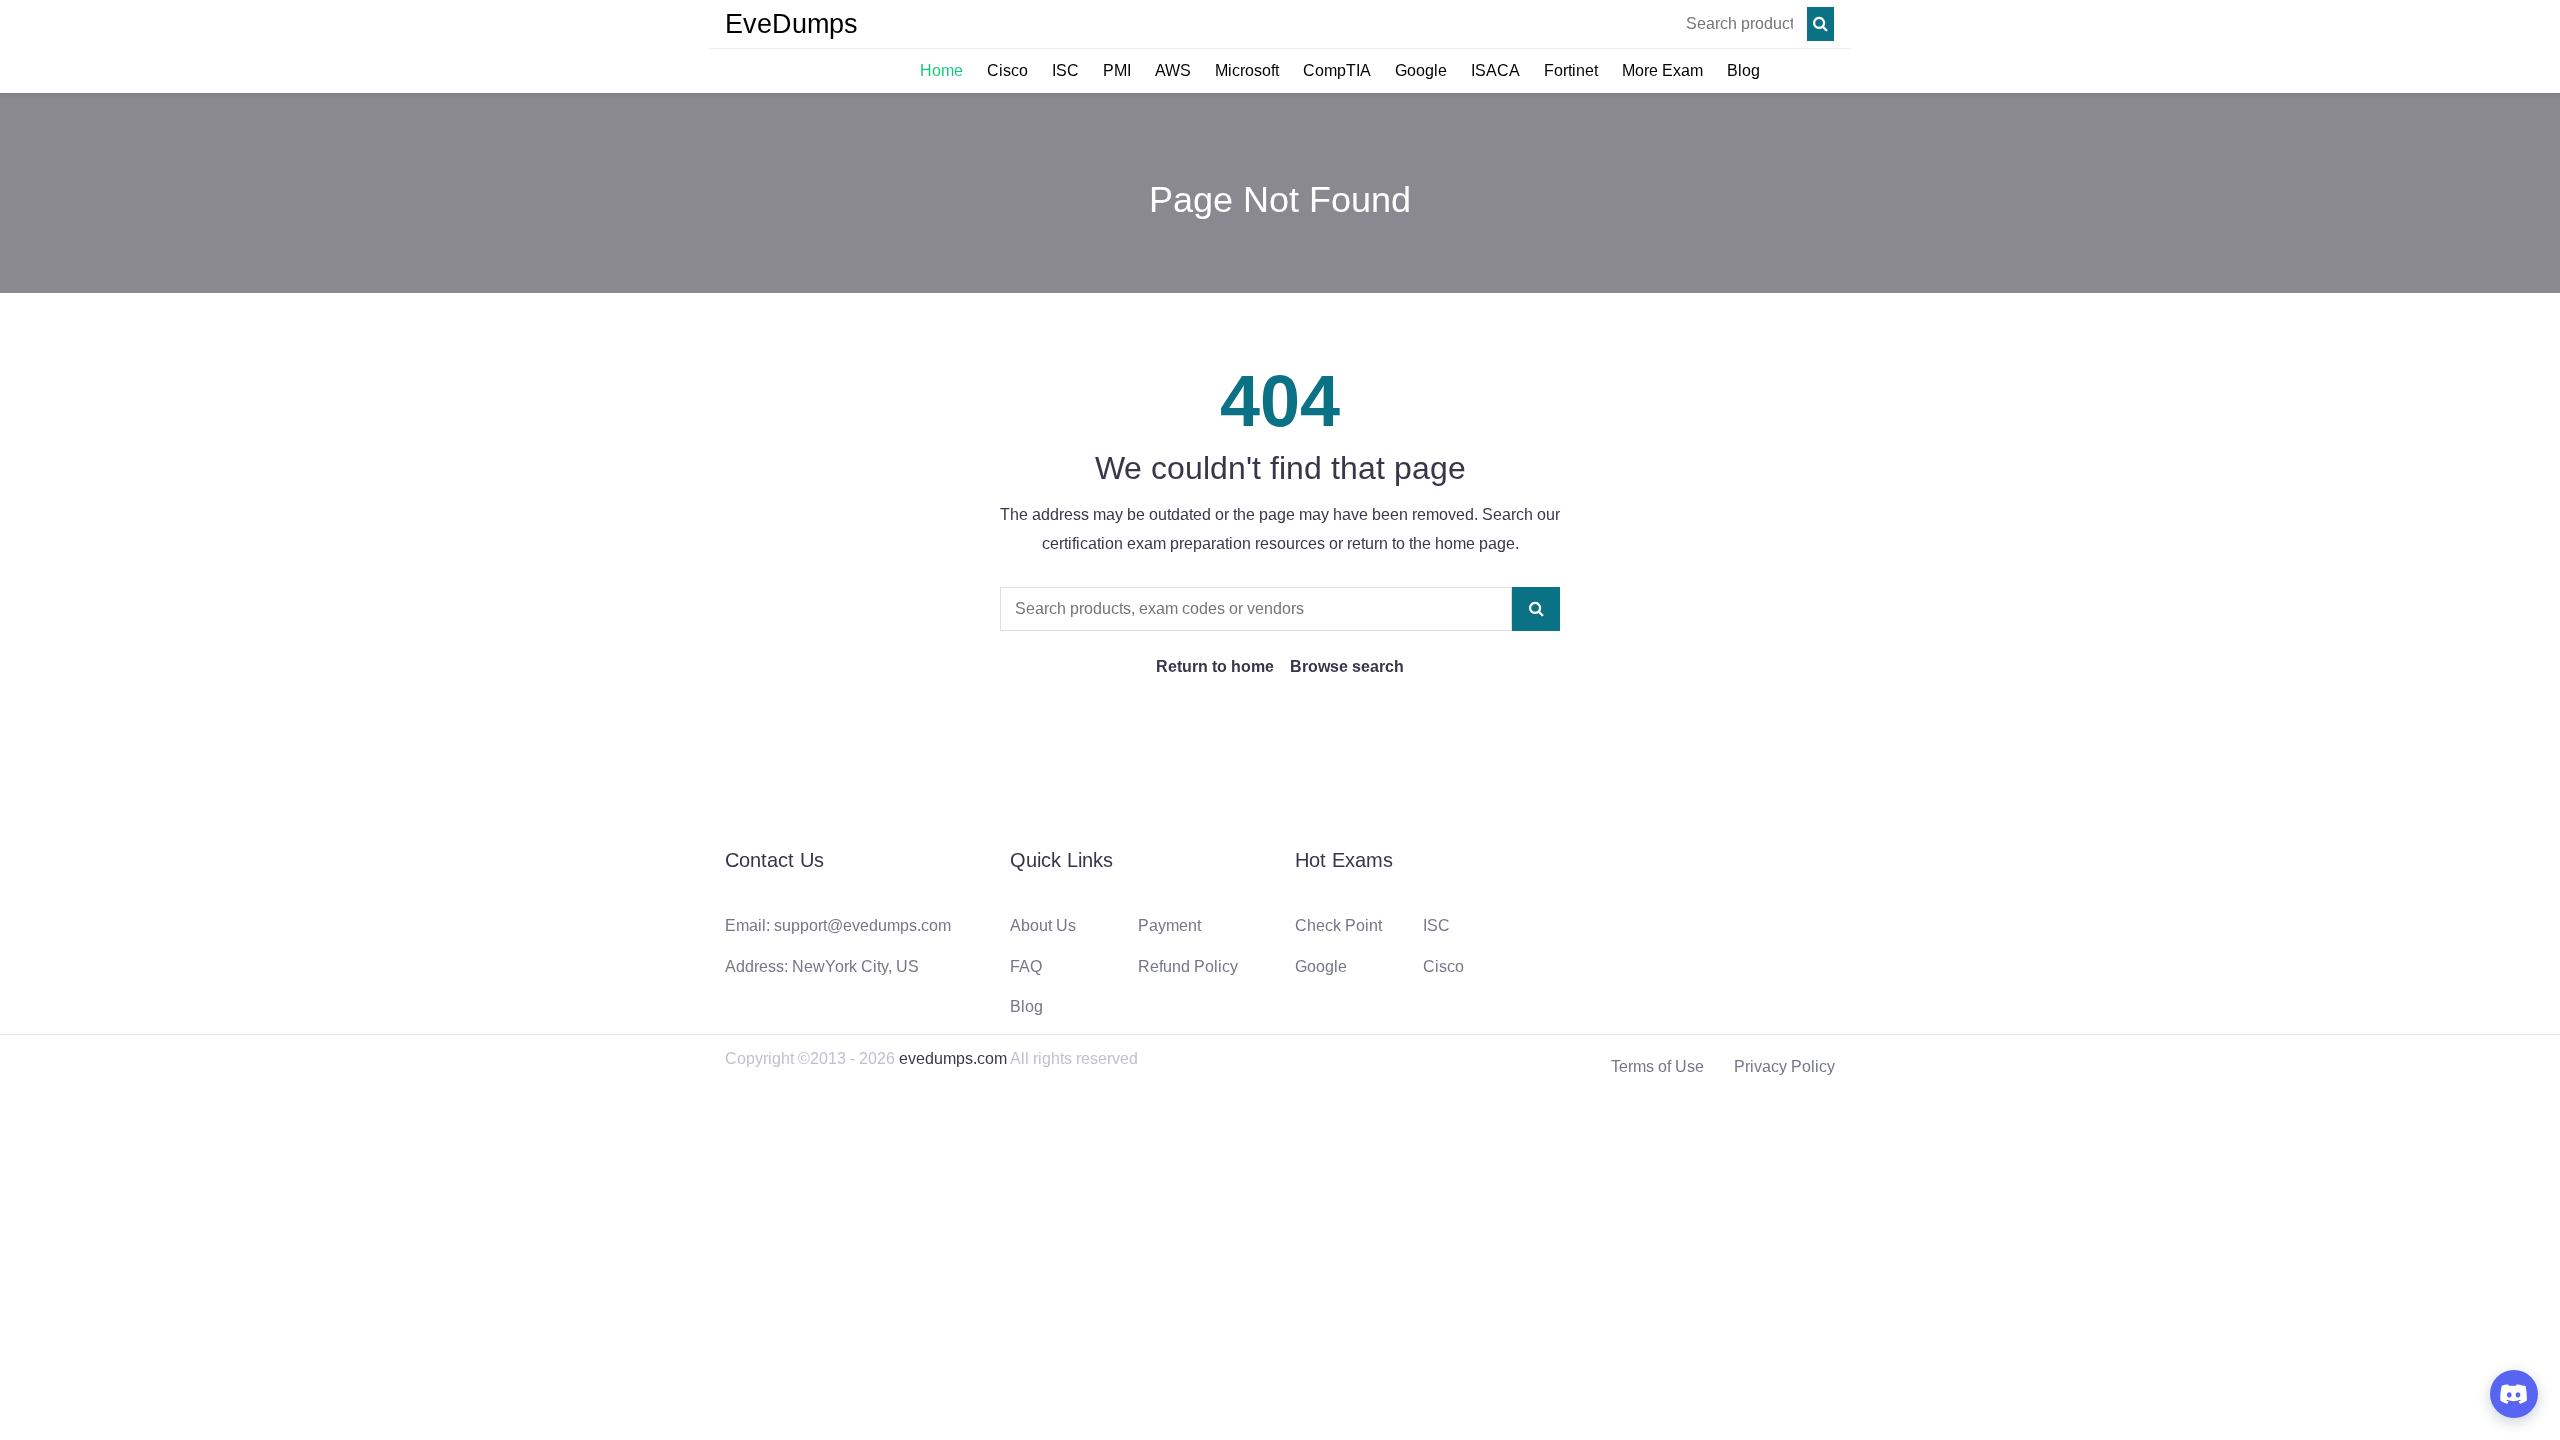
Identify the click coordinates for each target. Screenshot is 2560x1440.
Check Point (1338, 925)
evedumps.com (953, 1058)
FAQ (1026, 966)
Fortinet (1571, 70)
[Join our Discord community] (2514, 1394)
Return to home (1215, 666)
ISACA (1495, 70)
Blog (1743, 70)
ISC (1065, 70)
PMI (1117, 70)
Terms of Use (1657, 1066)
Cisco (1007, 70)
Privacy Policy (1784, 1066)
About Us (1043, 925)
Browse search (1347, 666)
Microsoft (1247, 70)
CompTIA (1337, 70)
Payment (1169, 925)
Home (941, 70)
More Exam (1662, 70)
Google (1421, 70)
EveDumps (791, 24)
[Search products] (1820, 24)
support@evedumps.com (862, 925)
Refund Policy (1188, 966)
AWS (1173, 70)
